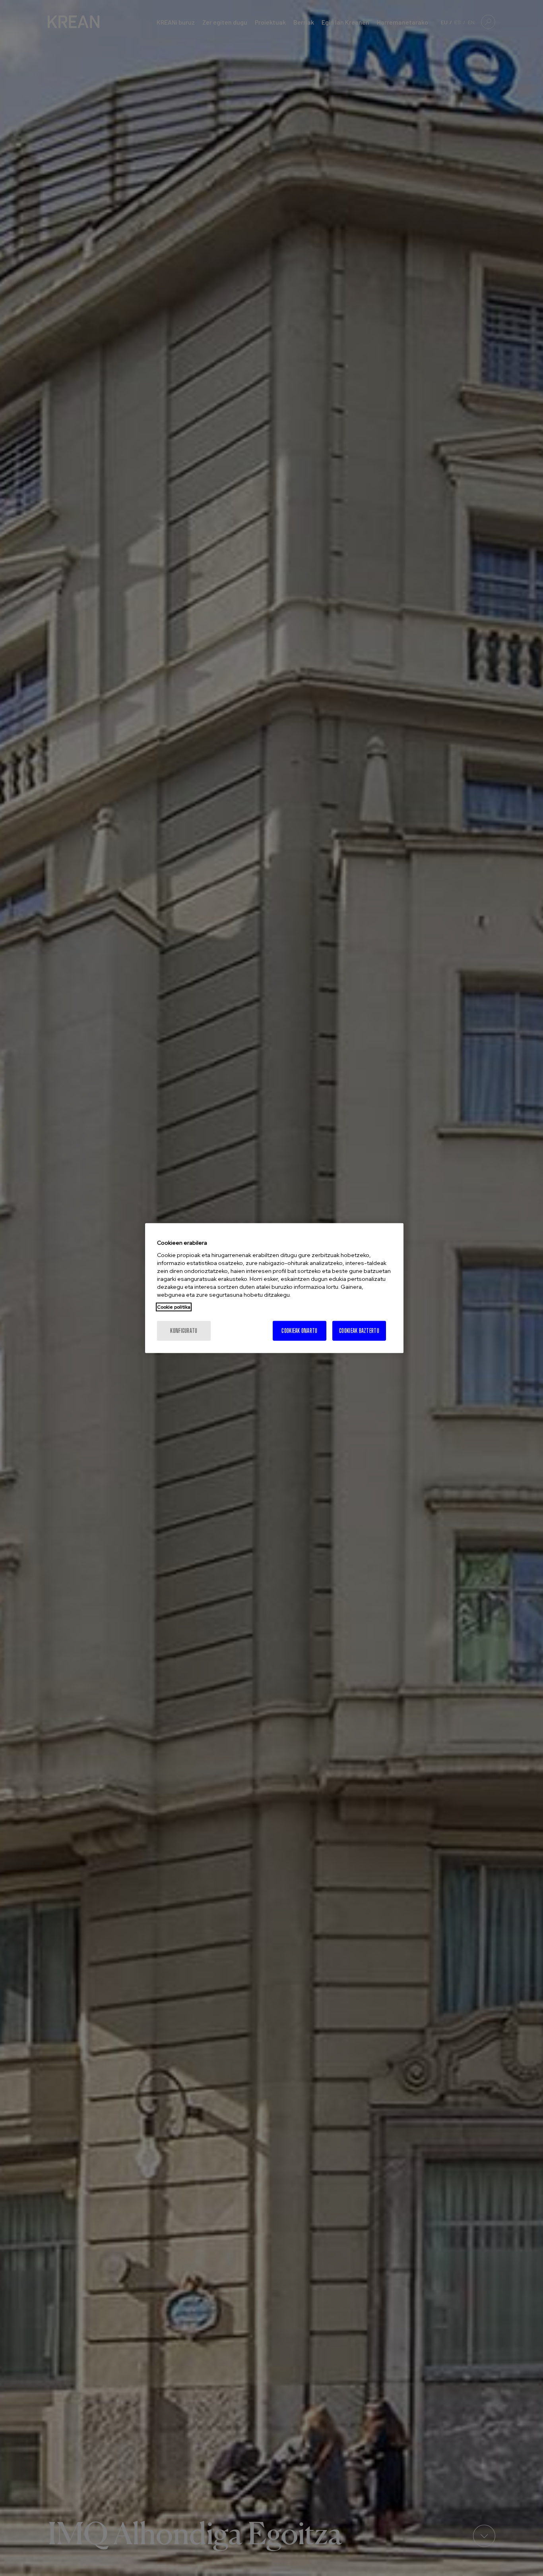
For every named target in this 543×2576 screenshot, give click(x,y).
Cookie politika (174, 1307)
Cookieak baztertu (359, 1330)
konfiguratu (184, 1330)
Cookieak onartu (299, 1330)
